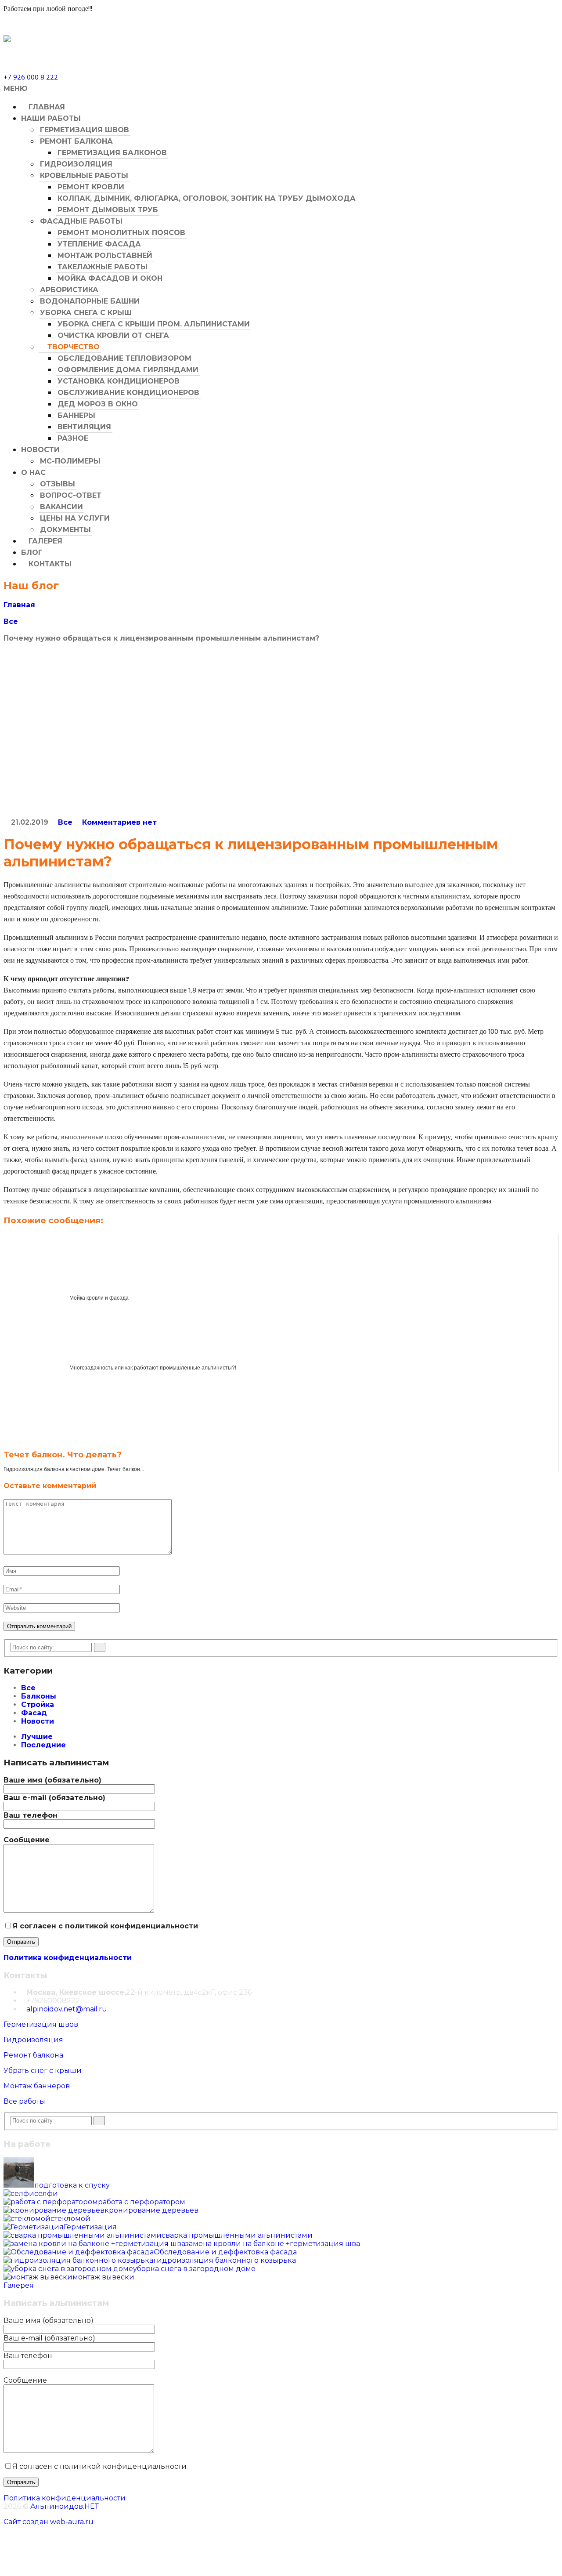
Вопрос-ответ (71, 495)
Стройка (38, 1705)
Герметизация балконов (112, 153)
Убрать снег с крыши (43, 2071)
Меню (16, 89)
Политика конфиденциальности (68, 1958)
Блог (32, 553)
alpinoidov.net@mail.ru (67, 2009)
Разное (73, 438)
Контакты (49, 564)
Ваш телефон (31, 1815)
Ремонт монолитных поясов (121, 233)
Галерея (44, 541)
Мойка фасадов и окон (110, 278)
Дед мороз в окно (98, 404)
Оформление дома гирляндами (128, 370)
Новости (40, 450)
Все (11, 621)
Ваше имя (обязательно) (52, 1780)
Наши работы (51, 118)
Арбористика (69, 290)
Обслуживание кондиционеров (128, 393)
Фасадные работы (81, 221)
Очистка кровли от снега (113, 335)
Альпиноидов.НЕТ (65, 2506)
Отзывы (58, 484)
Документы (65, 530)
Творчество (72, 347)
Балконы (39, 1696)
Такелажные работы (103, 267)
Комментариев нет (119, 822)
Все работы (24, 2101)
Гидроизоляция (76, 164)
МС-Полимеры (70, 461)
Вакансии (61, 507)
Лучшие (37, 1737)
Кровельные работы (84, 176)
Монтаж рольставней (105, 255)
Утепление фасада (99, 244)
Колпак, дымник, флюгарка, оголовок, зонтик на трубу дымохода (207, 198)
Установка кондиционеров (119, 381)
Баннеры (76, 415)
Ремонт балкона (76, 141)
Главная (46, 107)
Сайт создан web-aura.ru (49, 2522)
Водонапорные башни (90, 301)
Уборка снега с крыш (86, 313)
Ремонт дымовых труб (108, 210)
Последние (43, 1745)
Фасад (34, 1713)
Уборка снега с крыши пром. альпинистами (154, 324)
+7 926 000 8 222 (31, 78)
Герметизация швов (85, 130)
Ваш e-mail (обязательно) (54, 1798)
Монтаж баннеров (37, 2086)
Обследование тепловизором (124, 358)
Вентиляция (84, 427)
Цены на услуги (75, 518)
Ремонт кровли (91, 187)
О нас (33, 473)
